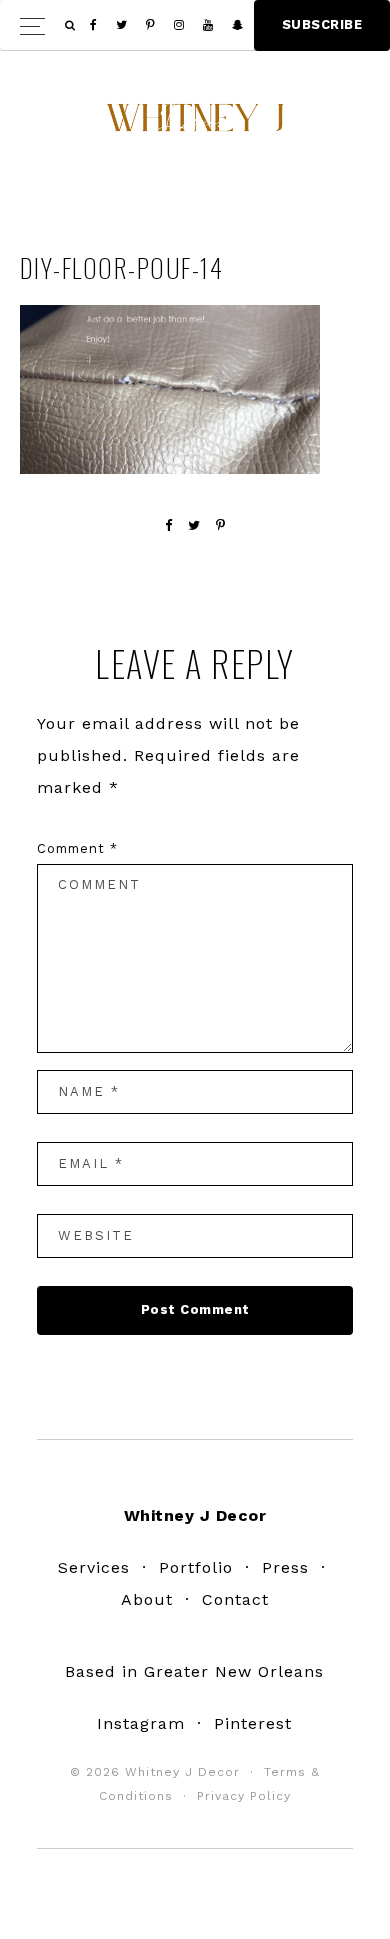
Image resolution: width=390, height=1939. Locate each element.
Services (94, 1567)
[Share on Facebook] (169, 525)
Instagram (141, 1723)
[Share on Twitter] (194, 525)
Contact (235, 1599)
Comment (77, 848)
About (147, 1599)
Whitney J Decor (195, 125)
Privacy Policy (244, 1796)
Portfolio (196, 1567)
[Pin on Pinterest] (221, 525)
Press (285, 1567)
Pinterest (253, 1723)
